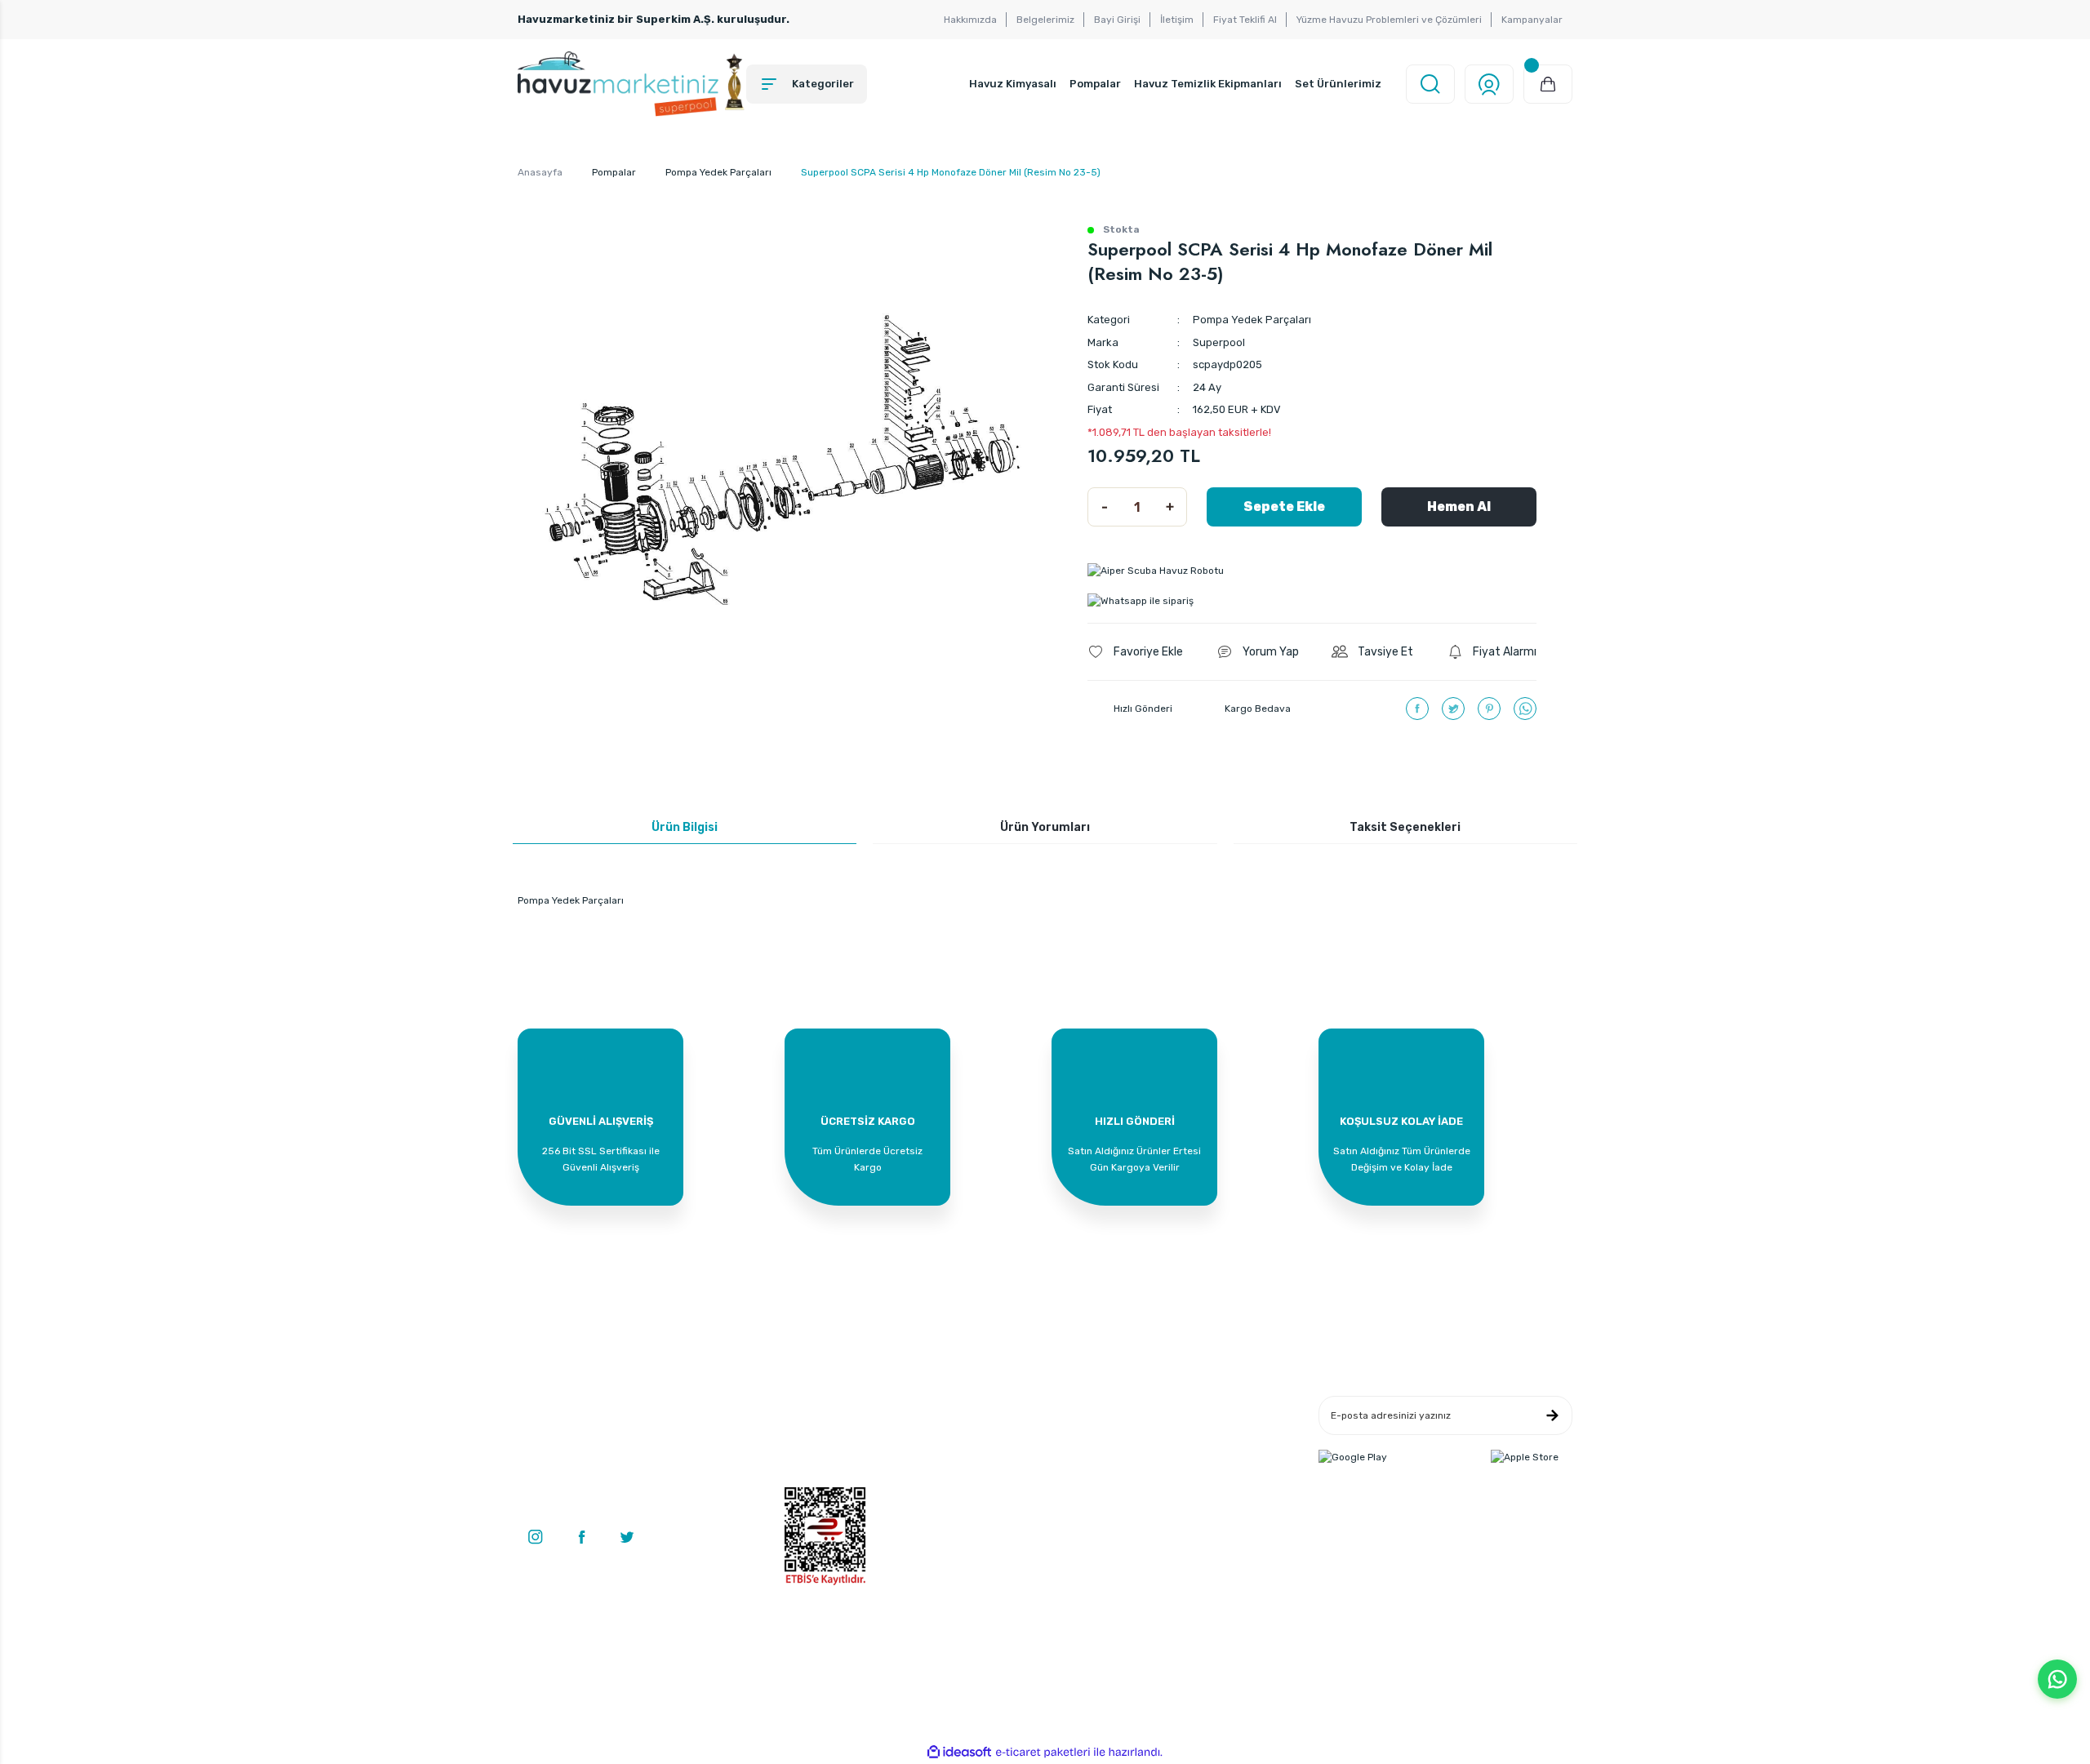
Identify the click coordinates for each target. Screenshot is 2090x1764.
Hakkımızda (970, 20)
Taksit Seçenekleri (1405, 827)
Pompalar (1095, 84)
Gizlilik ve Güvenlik (1183, 1431)
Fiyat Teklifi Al (1245, 20)
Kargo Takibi (991, 1480)
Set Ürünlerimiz (1338, 84)
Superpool (1219, 342)
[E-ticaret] (1043, 1753)
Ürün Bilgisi (685, 827)
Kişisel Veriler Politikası (1194, 1480)
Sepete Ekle (1284, 507)
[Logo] (632, 84)
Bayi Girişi (1117, 20)
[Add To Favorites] (1135, 652)
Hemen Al (1459, 507)
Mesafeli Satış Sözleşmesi (1201, 1406)
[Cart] (1548, 84)
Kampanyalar (1532, 20)
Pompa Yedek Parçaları (1252, 320)
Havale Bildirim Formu (1014, 1455)
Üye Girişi (807, 1431)
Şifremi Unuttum (823, 1480)
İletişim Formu (996, 1431)
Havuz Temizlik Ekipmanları (1208, 84)
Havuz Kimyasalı (1013, 84)
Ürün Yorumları (1045, 827)
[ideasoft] (959, 1752)
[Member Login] (1489, 84)
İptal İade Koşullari (1183, 1455)
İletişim (1177, 20)
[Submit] (1552, 1415)
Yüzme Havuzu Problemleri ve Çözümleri (1389, 20)
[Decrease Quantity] (1105, 507)
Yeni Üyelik (809, 1406)
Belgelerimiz (1045, 20)
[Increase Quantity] (1170, 507)
